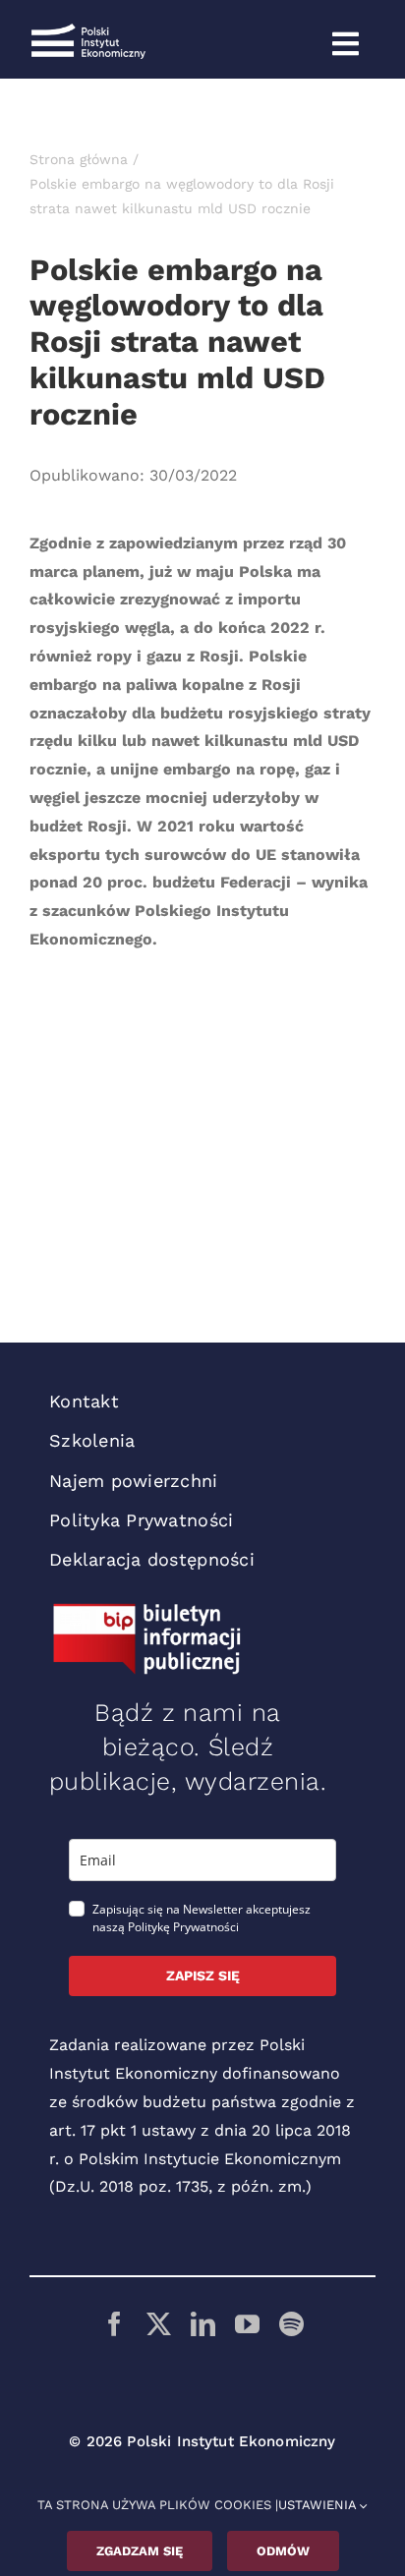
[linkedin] (203, 2324)
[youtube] (247, 2324)
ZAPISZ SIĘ (203, 1975)
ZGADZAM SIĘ (140, 2551)
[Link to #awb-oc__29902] (345, 44)
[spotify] (291, 2324)
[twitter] (159, 2324)
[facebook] (115, 2324)
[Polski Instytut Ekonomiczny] (88, 31)
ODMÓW (283, 2551)
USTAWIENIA (319, 2505)
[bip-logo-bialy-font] (147, 1610)
